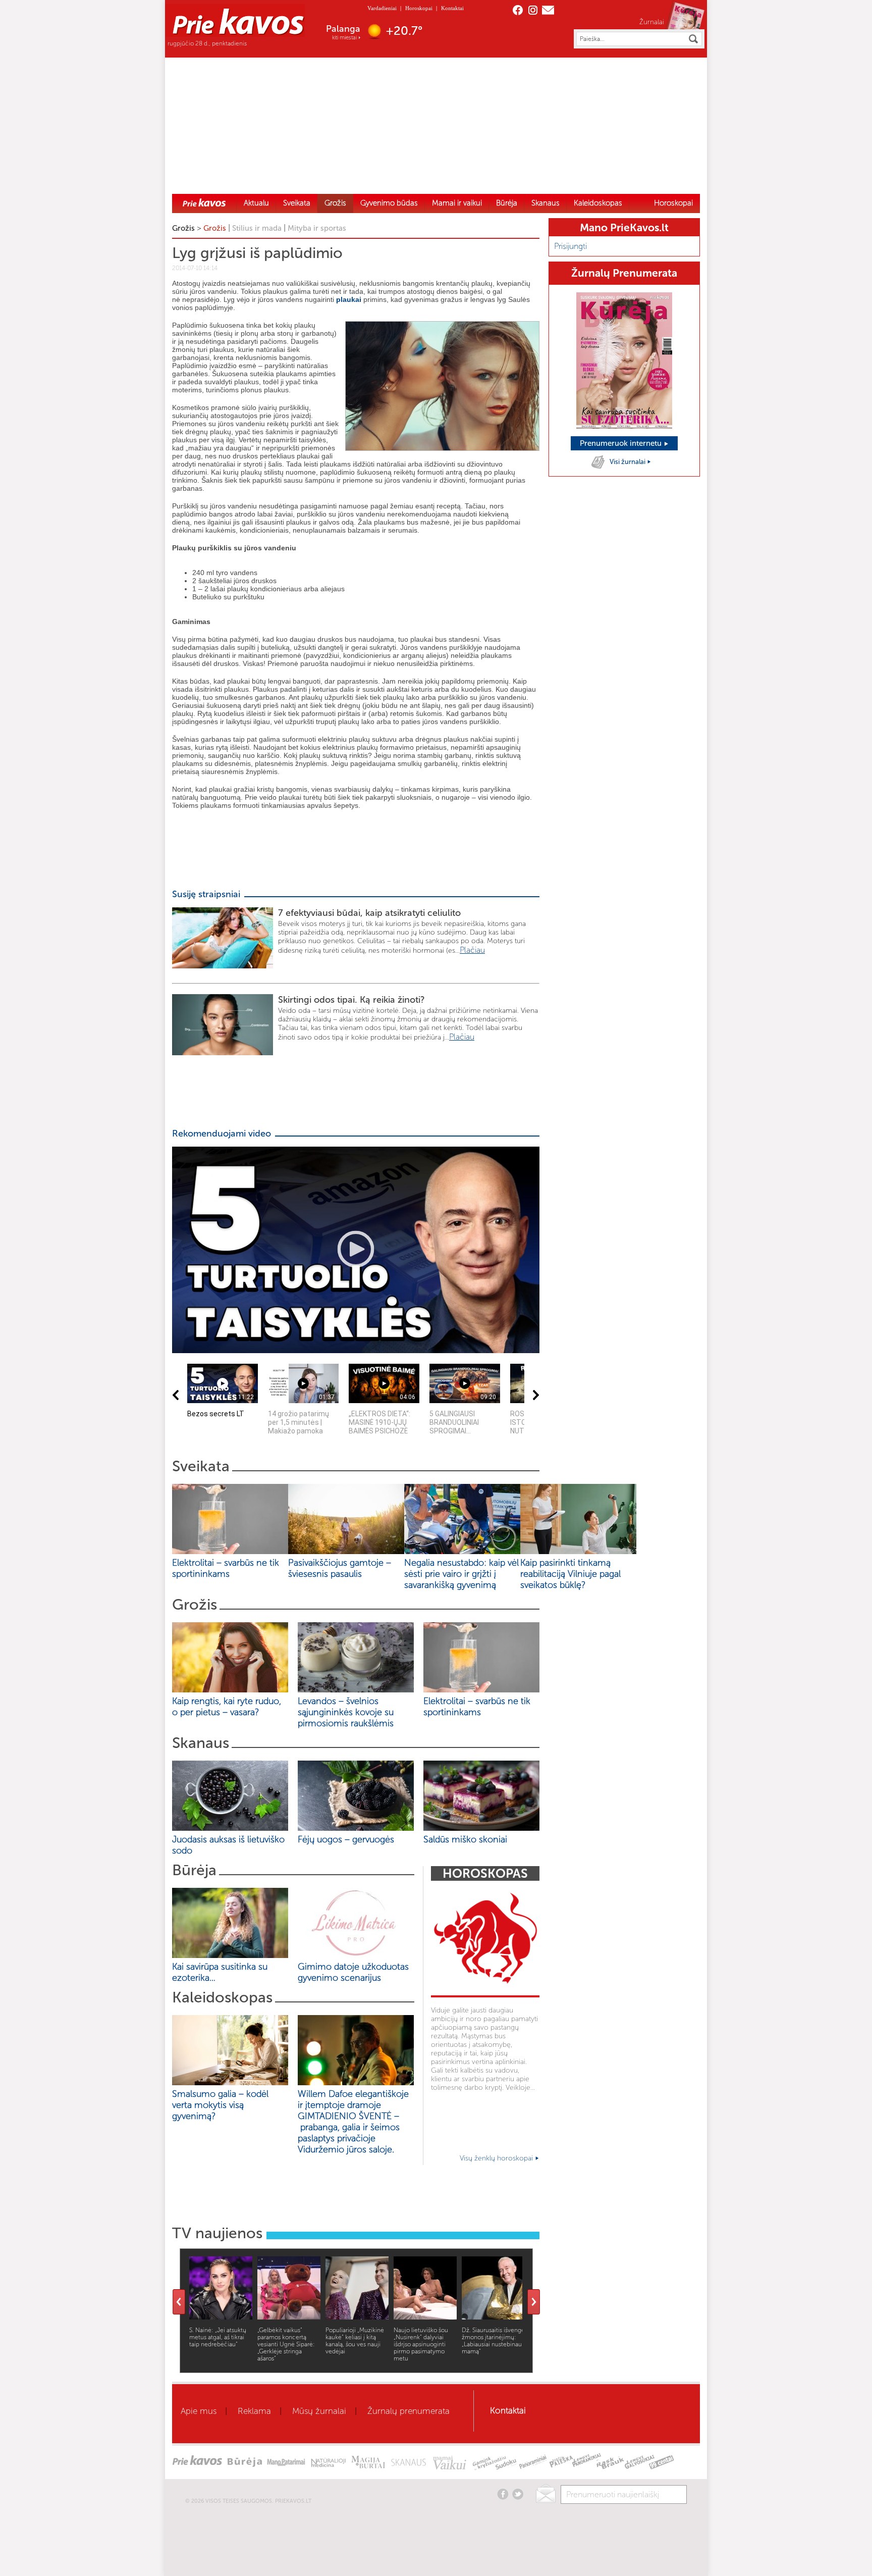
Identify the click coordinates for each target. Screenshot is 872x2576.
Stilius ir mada (257, 228)
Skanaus (546, 203)
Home (204, 202)
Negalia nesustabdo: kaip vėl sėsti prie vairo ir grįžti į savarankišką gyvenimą (461, 1574)
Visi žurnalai (628, 462)
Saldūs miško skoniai (465, 1839)
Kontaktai (452, 8)
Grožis (335, 203)
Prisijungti (570, 246)
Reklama (254, 2411)
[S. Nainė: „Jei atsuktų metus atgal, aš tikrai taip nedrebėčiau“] (221, 2317)
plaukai (349, 299)
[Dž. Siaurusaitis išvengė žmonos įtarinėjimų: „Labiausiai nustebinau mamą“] (493, 2317)
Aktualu (256, 203)
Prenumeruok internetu (622, 443)
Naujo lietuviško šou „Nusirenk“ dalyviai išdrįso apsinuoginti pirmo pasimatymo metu (421, 2344)
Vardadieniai (382, 8)
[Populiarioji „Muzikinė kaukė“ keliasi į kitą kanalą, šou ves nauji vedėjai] (357, 2317)
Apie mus (199, 2411)
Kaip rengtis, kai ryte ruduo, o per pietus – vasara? (227, 1707)
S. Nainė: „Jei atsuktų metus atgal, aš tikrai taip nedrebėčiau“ (218, 2337)
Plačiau (472, 950)
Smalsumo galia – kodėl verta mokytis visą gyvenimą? (220, 2105)
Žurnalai (652, 22)
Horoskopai (419, 8)
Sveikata (297, 203)
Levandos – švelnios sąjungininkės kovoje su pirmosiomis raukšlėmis (348, 1712)
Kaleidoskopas (598, 203)
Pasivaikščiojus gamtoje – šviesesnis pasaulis (340, 1568)
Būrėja (507, 203)
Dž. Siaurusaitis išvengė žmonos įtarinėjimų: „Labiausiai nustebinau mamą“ (493, 2341)
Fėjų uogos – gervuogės (348, 1839)
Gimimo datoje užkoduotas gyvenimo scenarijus (353, 1972)
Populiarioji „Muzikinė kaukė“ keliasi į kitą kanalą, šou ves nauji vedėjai (355, 2341)
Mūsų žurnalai (319, 2411)
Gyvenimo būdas (389, 203)
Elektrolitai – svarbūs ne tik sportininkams (226, 1568)
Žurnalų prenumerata (408, 2411)
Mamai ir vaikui (457, 203)
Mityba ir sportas (317, 228)
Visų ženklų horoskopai (497, 2158)
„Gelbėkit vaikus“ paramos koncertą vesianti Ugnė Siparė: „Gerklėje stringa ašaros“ (286, 2344)
